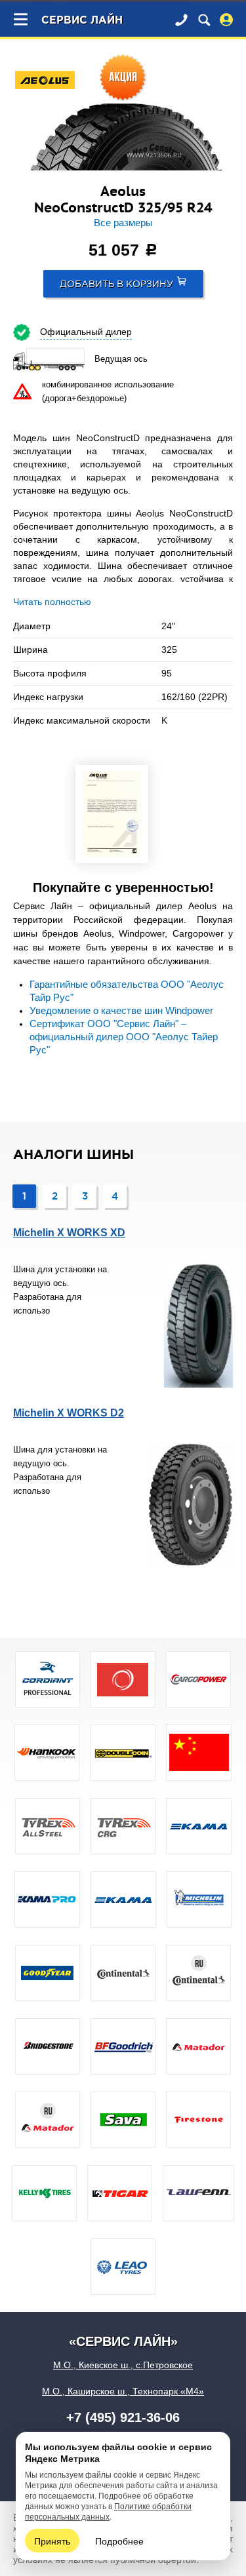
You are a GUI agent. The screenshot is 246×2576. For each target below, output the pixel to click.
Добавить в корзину (116, 284)
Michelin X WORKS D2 (69, 1413)
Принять (52, 2541)
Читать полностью (52, 602)
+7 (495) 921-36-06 (123, 2417)
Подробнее (119, 2541)
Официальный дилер (86, 332)
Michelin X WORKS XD (69, 1233)
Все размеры (123, 223)
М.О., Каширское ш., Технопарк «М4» (123, 2391)
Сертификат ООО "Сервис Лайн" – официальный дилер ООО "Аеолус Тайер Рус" (124, 1037)
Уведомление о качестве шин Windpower (121, 1011)
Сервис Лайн (82, 21)
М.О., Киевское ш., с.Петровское (123, 2365)
